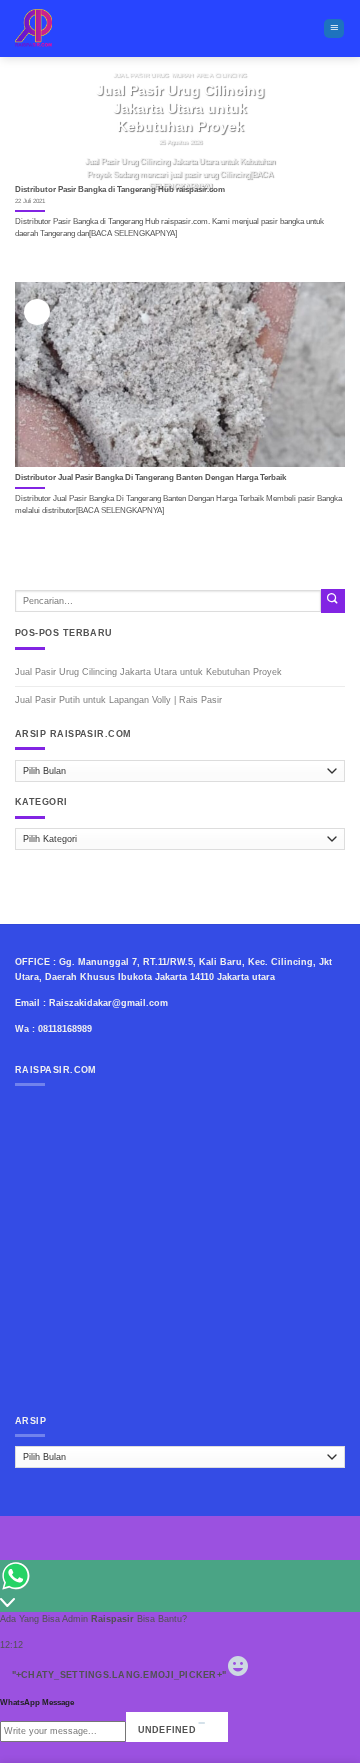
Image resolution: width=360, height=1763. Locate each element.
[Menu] (334, 29)
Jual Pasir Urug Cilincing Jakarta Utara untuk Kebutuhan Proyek (148, 672)
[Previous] (26, 128)
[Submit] (333, 600)
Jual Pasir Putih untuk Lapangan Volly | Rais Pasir (118, 700)
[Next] (58, 128)
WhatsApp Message (37, 1702)
